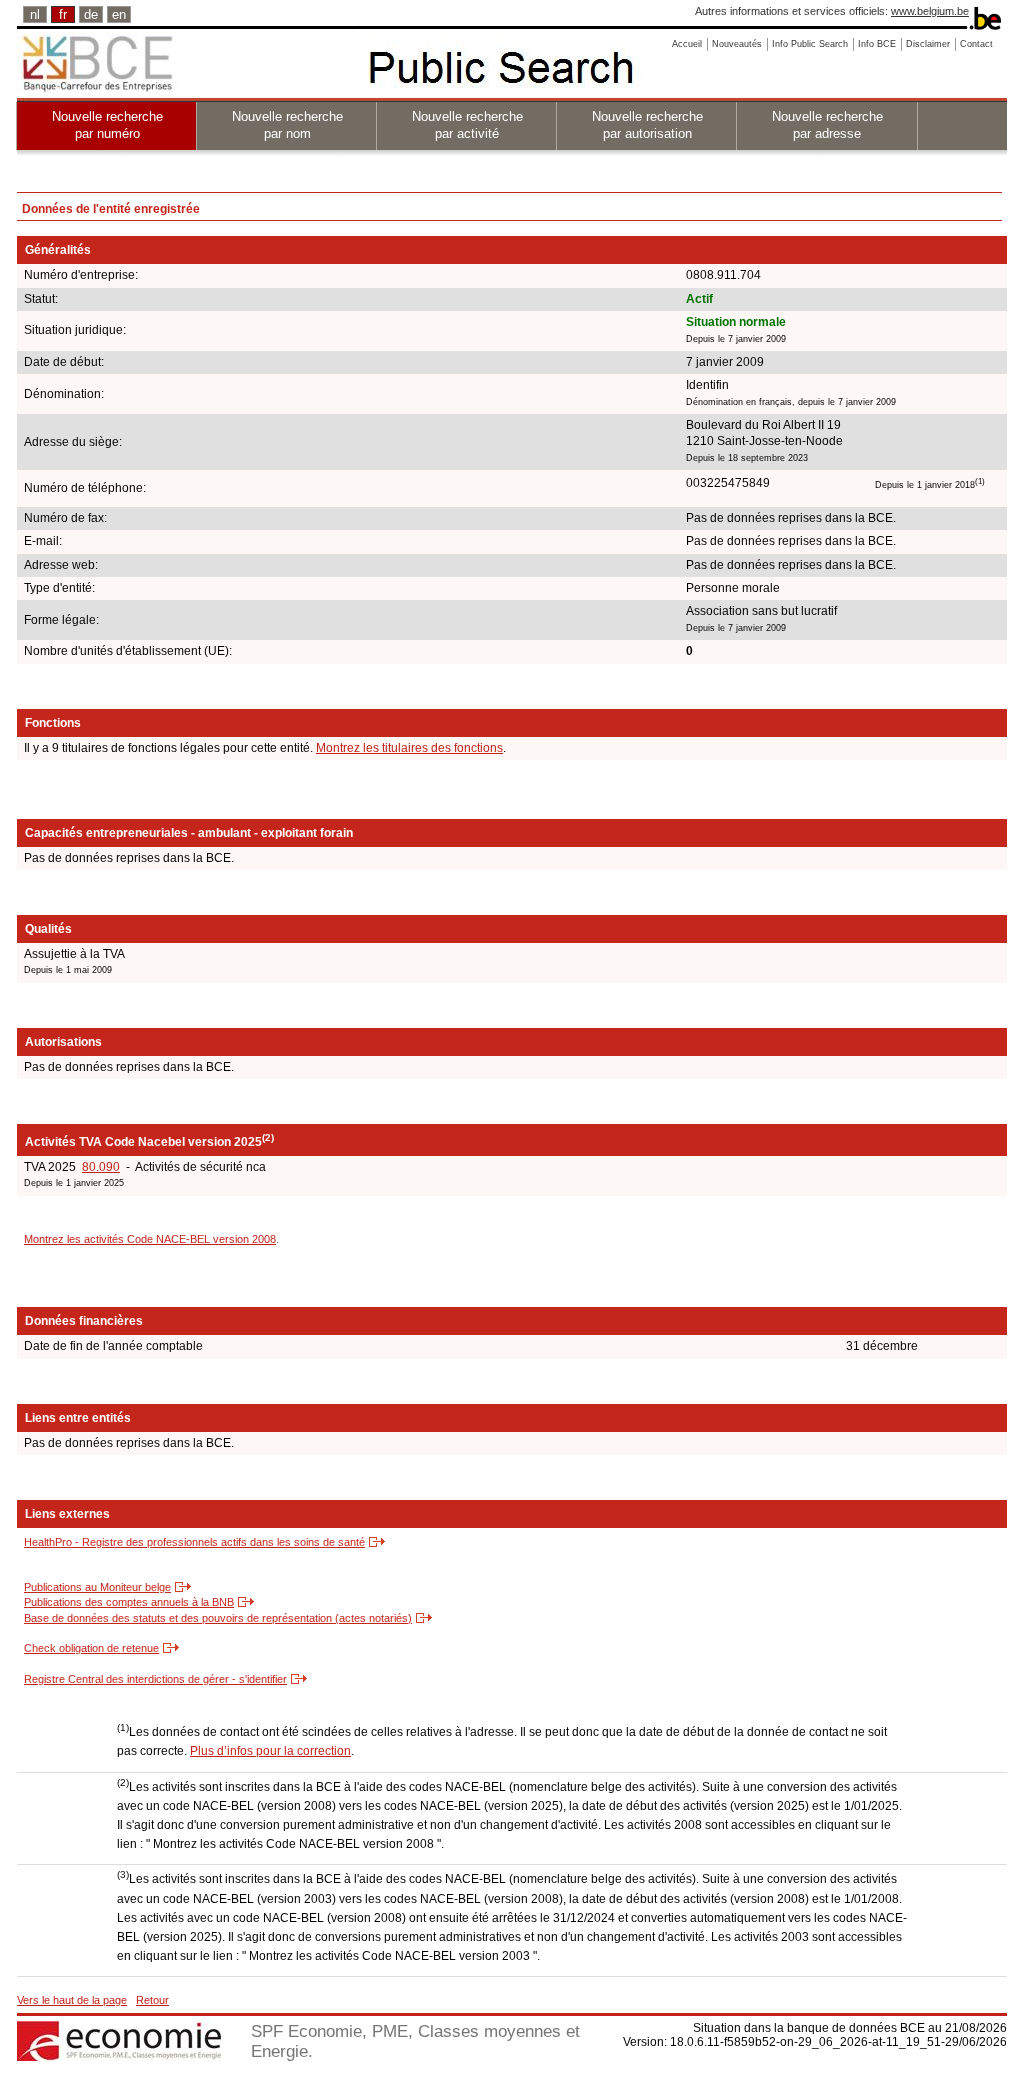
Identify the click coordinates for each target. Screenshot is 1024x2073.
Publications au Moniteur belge (97, 1587)
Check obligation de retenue (91, 1648)
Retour (152, 2000)
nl (35, 14)
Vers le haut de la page (72, 2000)
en (119, 14)
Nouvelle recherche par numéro (107, 125)
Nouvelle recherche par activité (467, 125)
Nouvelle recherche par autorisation (647, 125)
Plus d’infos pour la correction (270, 1751)
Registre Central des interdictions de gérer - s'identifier (155, 1679)
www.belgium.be (930, 11)
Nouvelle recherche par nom (287, 125)
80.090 (101, 1167)
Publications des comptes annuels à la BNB (129, 1602)
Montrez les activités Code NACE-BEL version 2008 (150, 1239)
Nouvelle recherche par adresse (827, 125)
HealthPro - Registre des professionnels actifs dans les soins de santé (194, 1542)
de (91, 14)
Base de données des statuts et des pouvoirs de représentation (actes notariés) (218, 1618)
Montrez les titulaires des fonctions (409, 748)
